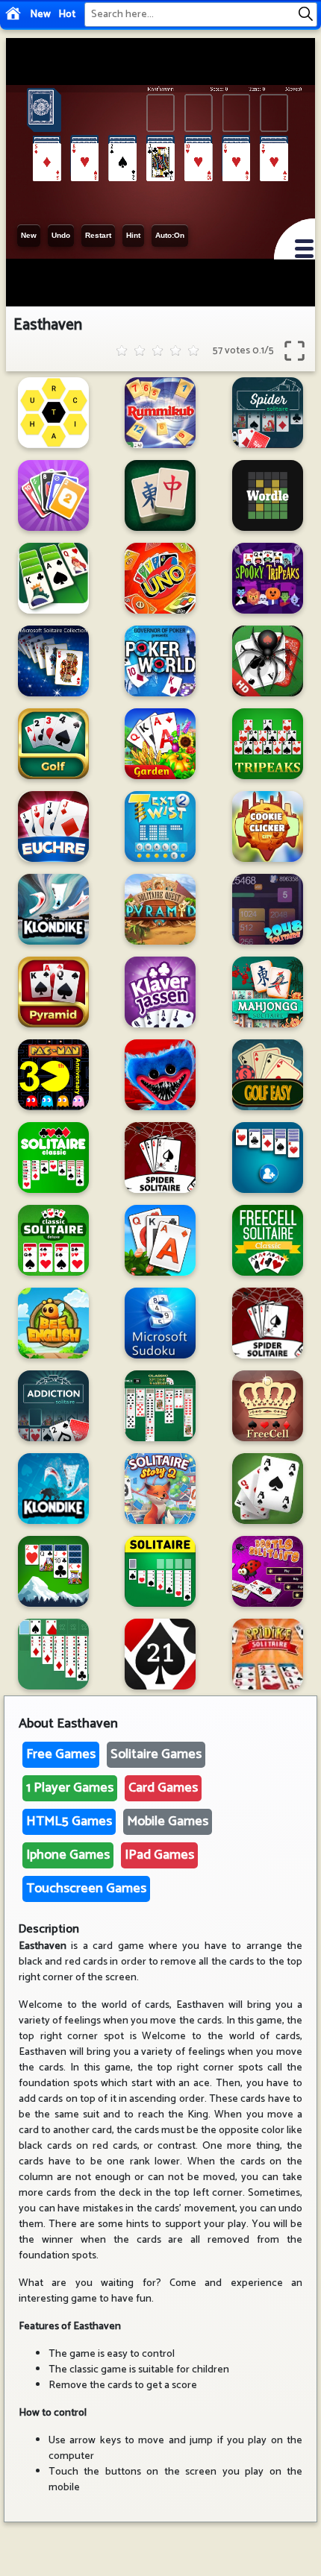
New (40, 15)
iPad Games (159, 1855)
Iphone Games (68, 1855)
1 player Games (70, 1788)
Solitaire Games (156, 1754)
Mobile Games (168, 1821)
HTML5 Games (69, 1821)
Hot (67, 15)
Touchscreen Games (86, 1889)
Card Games (163, 1788)
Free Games (61, 1754)
